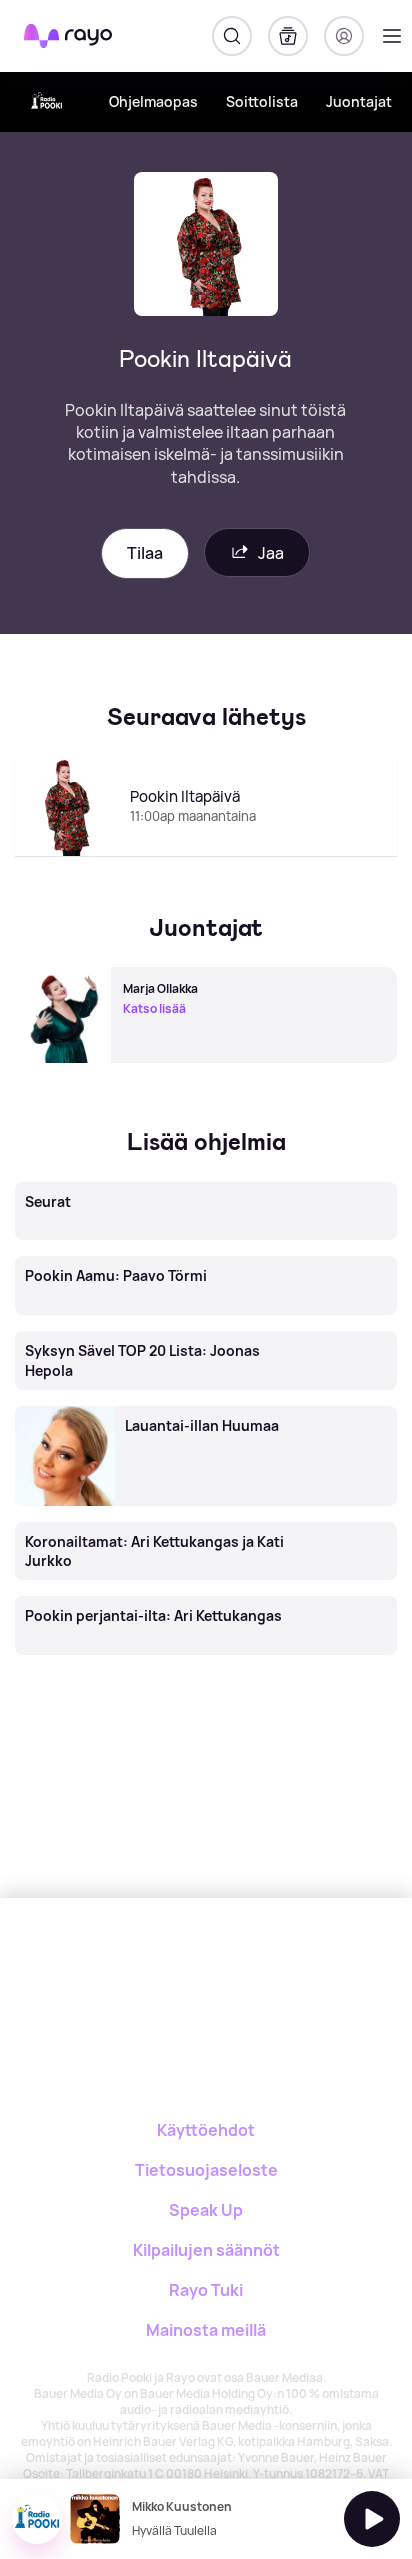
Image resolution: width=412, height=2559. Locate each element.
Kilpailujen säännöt (206, 2250)
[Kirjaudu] (344, 36)
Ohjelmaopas (153, 101)
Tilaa (145, 553)
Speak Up (206, 2210)
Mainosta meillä (206, 2330)
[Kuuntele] (372, 2519)
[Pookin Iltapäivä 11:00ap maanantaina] (206, 855)
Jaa (271, 553)
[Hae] (232, 36)
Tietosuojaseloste (206, 2170)
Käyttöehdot (206, 2130)
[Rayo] (162, 1967)
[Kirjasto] (288, 36)
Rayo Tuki (206, 2290)
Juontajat (359, 101)
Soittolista (262, 101)
